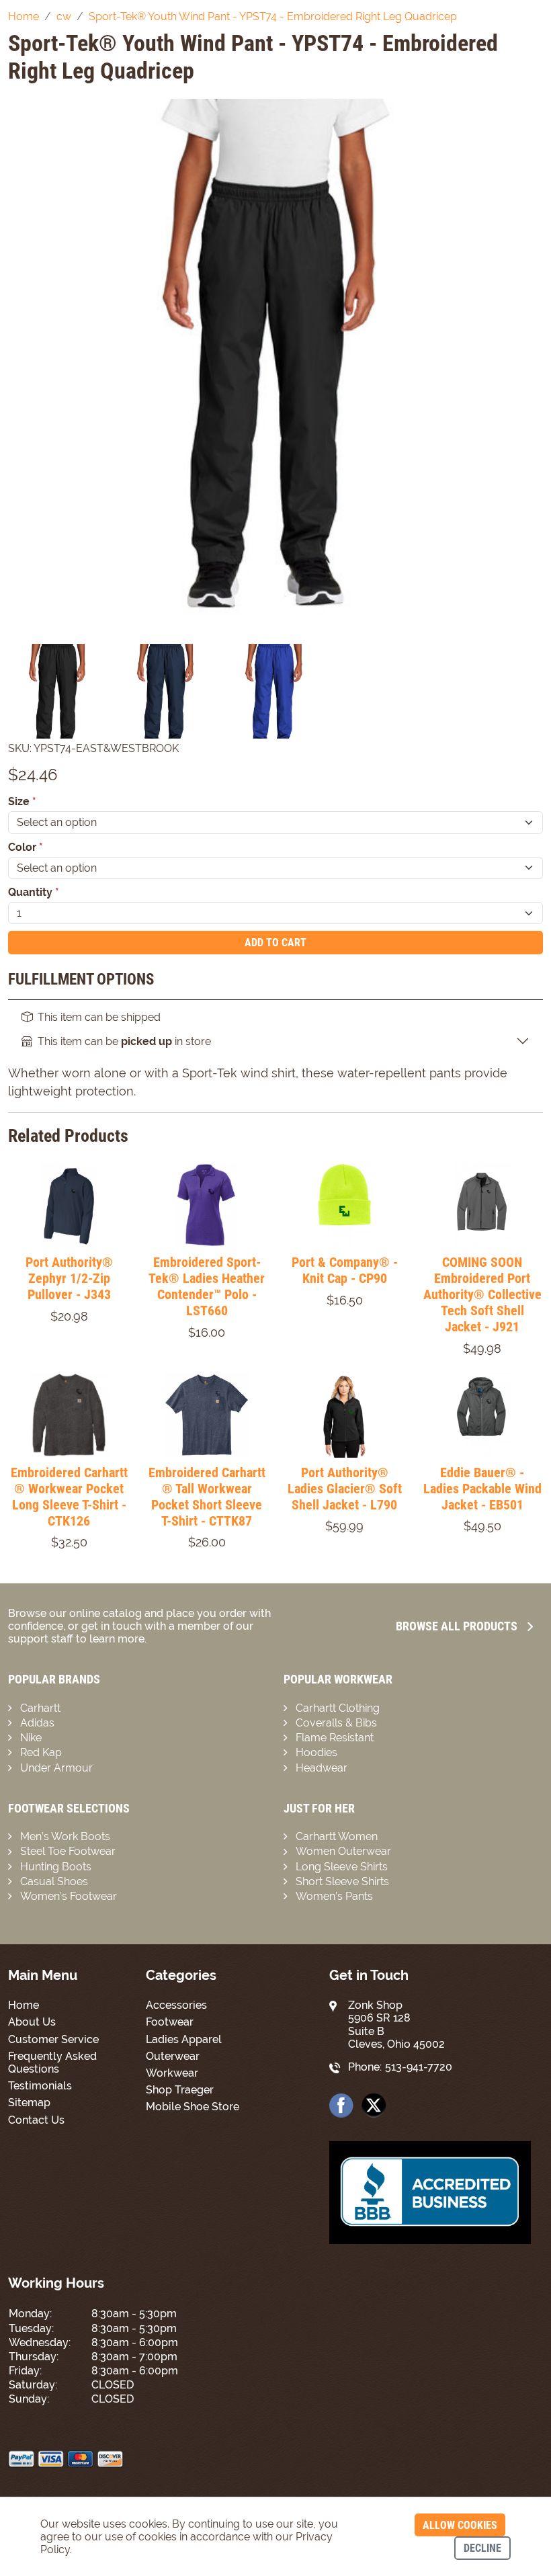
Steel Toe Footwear (68, 1851)
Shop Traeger (180, 2090)
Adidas (37, 1723)
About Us (32, 2022)
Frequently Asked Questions (52, 2063)
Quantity (34, 892)
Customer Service (53, 2039)
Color (26, 847)
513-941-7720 (419, 2067)
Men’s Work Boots (65, 1836)
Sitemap (29, 2103)
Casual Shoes (54, 1881)
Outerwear (173, 2056)
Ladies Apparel (184, 2039)
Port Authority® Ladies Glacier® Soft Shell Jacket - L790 (345, 1489)
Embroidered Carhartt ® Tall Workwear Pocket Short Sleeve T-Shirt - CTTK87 (207, 1497)
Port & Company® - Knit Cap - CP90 (345, 1270)
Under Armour (56, 1768)
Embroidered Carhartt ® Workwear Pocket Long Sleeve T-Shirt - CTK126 (69, 1497)
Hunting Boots (56, 1867)
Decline (482, 2548)
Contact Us (36, 2120)
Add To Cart (275, 943)
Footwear (170, 2022)
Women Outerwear (343, 1851)
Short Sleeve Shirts (342, 1881)
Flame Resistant (335, 1738)
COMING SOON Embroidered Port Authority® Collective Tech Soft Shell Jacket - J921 (482, 1294)
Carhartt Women (337, 1836)
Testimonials (40, 2086)
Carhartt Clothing (338, 1708)
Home (24, 2005)
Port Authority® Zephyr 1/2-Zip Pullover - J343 (69, 1278)
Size (22, 801)
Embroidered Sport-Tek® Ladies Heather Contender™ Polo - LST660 (207, 1286)
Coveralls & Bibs (336, 1723)
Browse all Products (457, 1626)
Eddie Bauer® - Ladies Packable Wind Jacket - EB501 (482, 1489)
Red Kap (41, 1752)
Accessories (176, 2005)
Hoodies (316, 1752)
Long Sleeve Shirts (342, 1867)
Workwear (172, 2073)
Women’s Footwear (69, 1896)
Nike (31, 1738)
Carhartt (40, 1708)
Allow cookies (460, 2525)
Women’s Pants (334, 1896)
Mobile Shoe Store (193, 2107)
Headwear (322, 1768)
